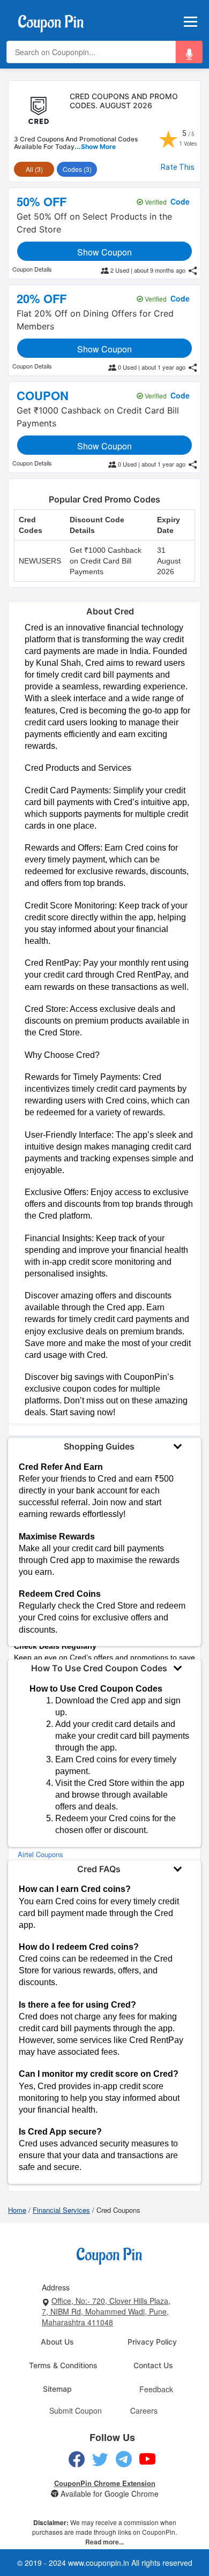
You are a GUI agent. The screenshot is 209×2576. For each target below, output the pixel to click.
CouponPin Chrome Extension (105, 2483)
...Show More (95, 147)
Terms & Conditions (63, 2365)
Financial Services (61, 2210)
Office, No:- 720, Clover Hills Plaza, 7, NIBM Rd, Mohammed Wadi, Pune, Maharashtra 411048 (106, 2311)
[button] (189, 52)
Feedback (156, 2389)
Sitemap (57, 2389)
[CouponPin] (51, 20)
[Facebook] (77, 2459)
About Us (57, 2342)
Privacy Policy (152, 2342)
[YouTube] (148, 2459)
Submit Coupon (76, 2410)
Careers (144, 2410)
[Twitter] (100, 2459)
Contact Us (153, 2365)
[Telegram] (124, 2459)
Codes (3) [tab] (77, 169)
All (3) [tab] (34, 169)
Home (17, 2210)
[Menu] (191, 22)
